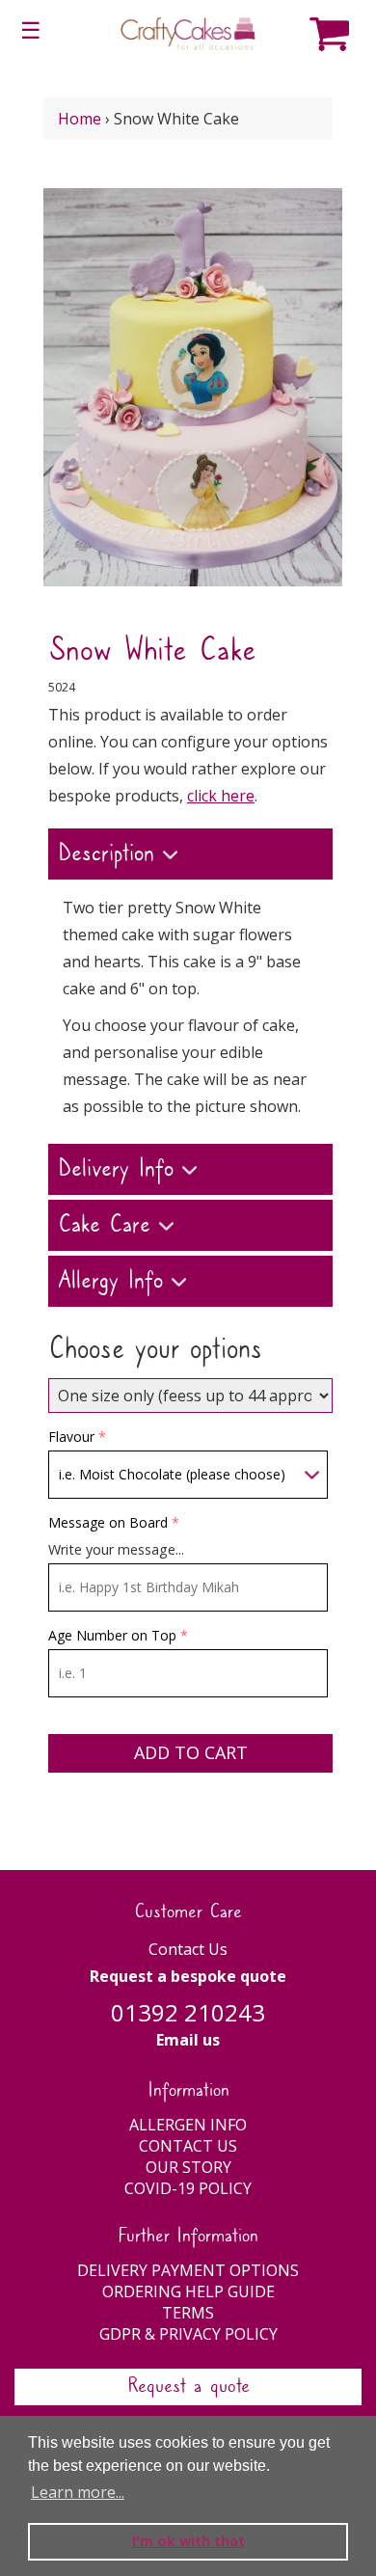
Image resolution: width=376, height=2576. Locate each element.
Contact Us (188, 1949)
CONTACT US (188, 2146)
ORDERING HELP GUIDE (188, 2291)
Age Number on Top (112, 1635)
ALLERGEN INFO (188, 2125)
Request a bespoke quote (188, 1976)
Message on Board (108, 1522)
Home (80, 119)
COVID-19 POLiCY (188, 2188)
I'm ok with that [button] (188, 2541)
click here (221, 796)
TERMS (188, 2313)
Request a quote (188, 2386)
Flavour (71, 1437)
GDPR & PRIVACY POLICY (188, 2334)
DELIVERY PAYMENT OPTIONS (188, 2270)
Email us (188, 2040)
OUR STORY (188, 2167)
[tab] (190, 856)
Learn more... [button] (78, 2492)
